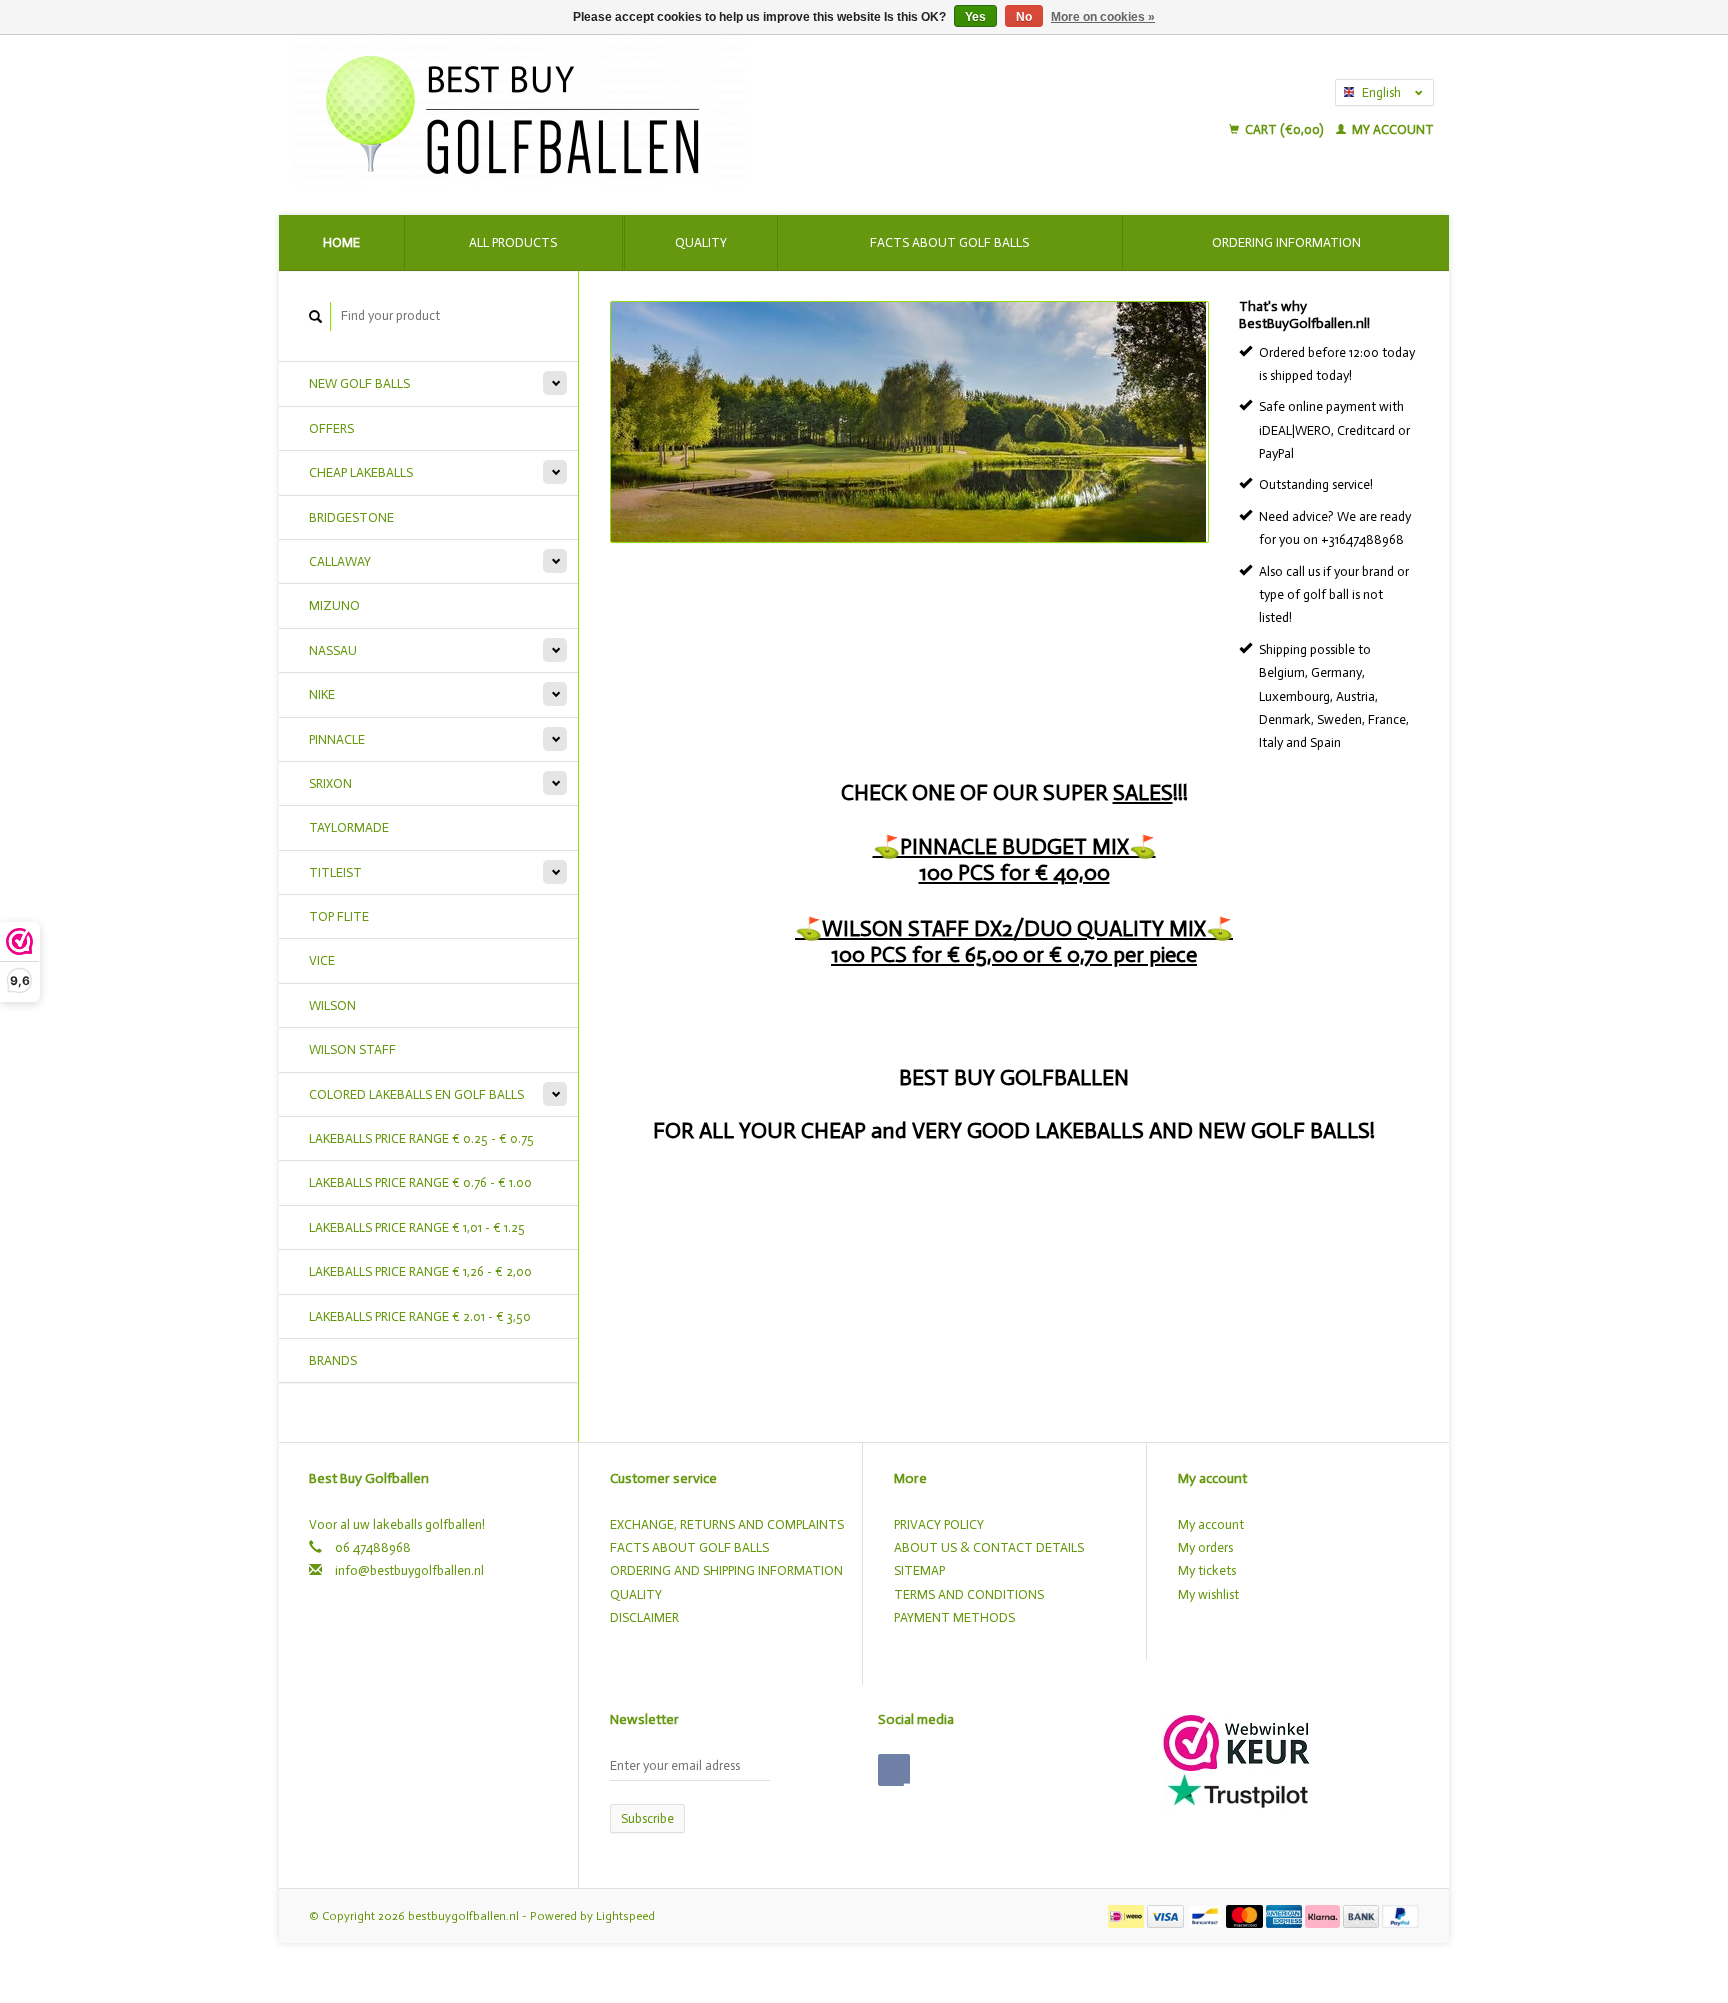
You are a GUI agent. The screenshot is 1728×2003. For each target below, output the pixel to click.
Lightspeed (625, 1916)
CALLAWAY (340, 561)
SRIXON (330, 783)
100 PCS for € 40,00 (1014, 872)
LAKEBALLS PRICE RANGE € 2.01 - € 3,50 (420, 1316)
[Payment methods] (1127, 1915)
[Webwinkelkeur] (1236, 1741)
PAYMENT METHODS (954, 1617)
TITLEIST (335, 872)
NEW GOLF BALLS (359, 383)
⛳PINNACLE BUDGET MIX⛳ (1014, 846)
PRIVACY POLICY (939, 1524)
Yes (975, 17)
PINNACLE (337, 739)
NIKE (322, 694)
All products (513, 242)
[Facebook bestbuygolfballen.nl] (894, 1770)
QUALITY (636, 1594)
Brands (333, 1360)
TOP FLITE (339, 916)
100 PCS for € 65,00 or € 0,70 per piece (1014, 954)
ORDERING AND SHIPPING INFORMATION (726, 1570)
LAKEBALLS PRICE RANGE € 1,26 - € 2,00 (420, 1271)
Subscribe (647, 1818)
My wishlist (1208, 1594)
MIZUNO (334, 605)
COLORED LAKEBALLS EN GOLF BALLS (416, 1094)
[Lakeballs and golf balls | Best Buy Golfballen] (686, 110)
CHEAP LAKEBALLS (361, 472)
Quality (701, 242)
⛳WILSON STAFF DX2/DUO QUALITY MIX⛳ (1014, 928)
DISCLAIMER (644, 1617)
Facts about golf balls (949, 242)
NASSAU (333, 650)
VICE (322, 960)
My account (1391, 129)
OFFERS (331, 428)
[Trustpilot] (1238, 1789)
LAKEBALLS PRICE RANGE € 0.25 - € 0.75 (421, 1138)
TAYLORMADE (349, 827)
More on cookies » (1103, 17)
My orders (1205, 1547)
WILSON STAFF (352, 1049)
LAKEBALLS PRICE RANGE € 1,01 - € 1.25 (417, 1227)
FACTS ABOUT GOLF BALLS (689, 1547)
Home (341, 242)
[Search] (316, 316)
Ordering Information (1286, 242)
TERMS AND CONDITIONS (969, 1594)
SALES (1143, 792)
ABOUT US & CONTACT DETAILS (989, 1547)
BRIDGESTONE (351, 517)
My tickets (1207, 1570)
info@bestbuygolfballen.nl (409, 1570)
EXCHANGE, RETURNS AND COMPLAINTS (727, 1524)
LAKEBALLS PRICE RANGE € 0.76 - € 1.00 (420, 1182)
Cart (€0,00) (1284, 129)
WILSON (332, 1005)
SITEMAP (919, 1570)
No (1024, 17)
